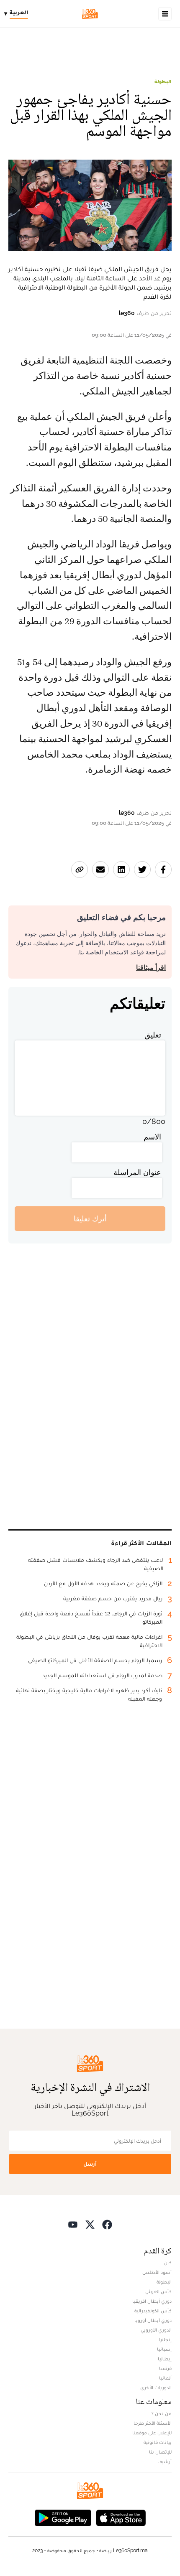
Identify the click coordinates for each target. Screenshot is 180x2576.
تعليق (153, 1035)
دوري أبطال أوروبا (153, 2320)
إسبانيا (164, 2349)
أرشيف (165, 2462)
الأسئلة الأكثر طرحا (153, 2423)
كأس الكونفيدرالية (153, 2311)
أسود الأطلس (157, 2272)
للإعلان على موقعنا (152, 2433)
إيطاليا (165, 2359)
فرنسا (165, 2368)
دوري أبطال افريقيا (152, 2301)
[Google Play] (63, 2517)
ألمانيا (165, 2378)
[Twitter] (90, 2224)
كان (168, 2263)
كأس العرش (158, 2291)
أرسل (90, 2164)
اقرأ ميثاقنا (151, 968)
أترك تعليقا (90, 1219)
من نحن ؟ (162, 2413)
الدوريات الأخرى (156, 2388)
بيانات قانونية (158, 2442)
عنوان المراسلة (137, 1172)
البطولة (163, 81)
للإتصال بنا (160, 2452)
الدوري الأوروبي (156, 2330)
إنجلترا (165, 2340)
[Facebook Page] (107, 2224)
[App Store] (121, 2517)
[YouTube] (73, 2224)
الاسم (152, 1137)
